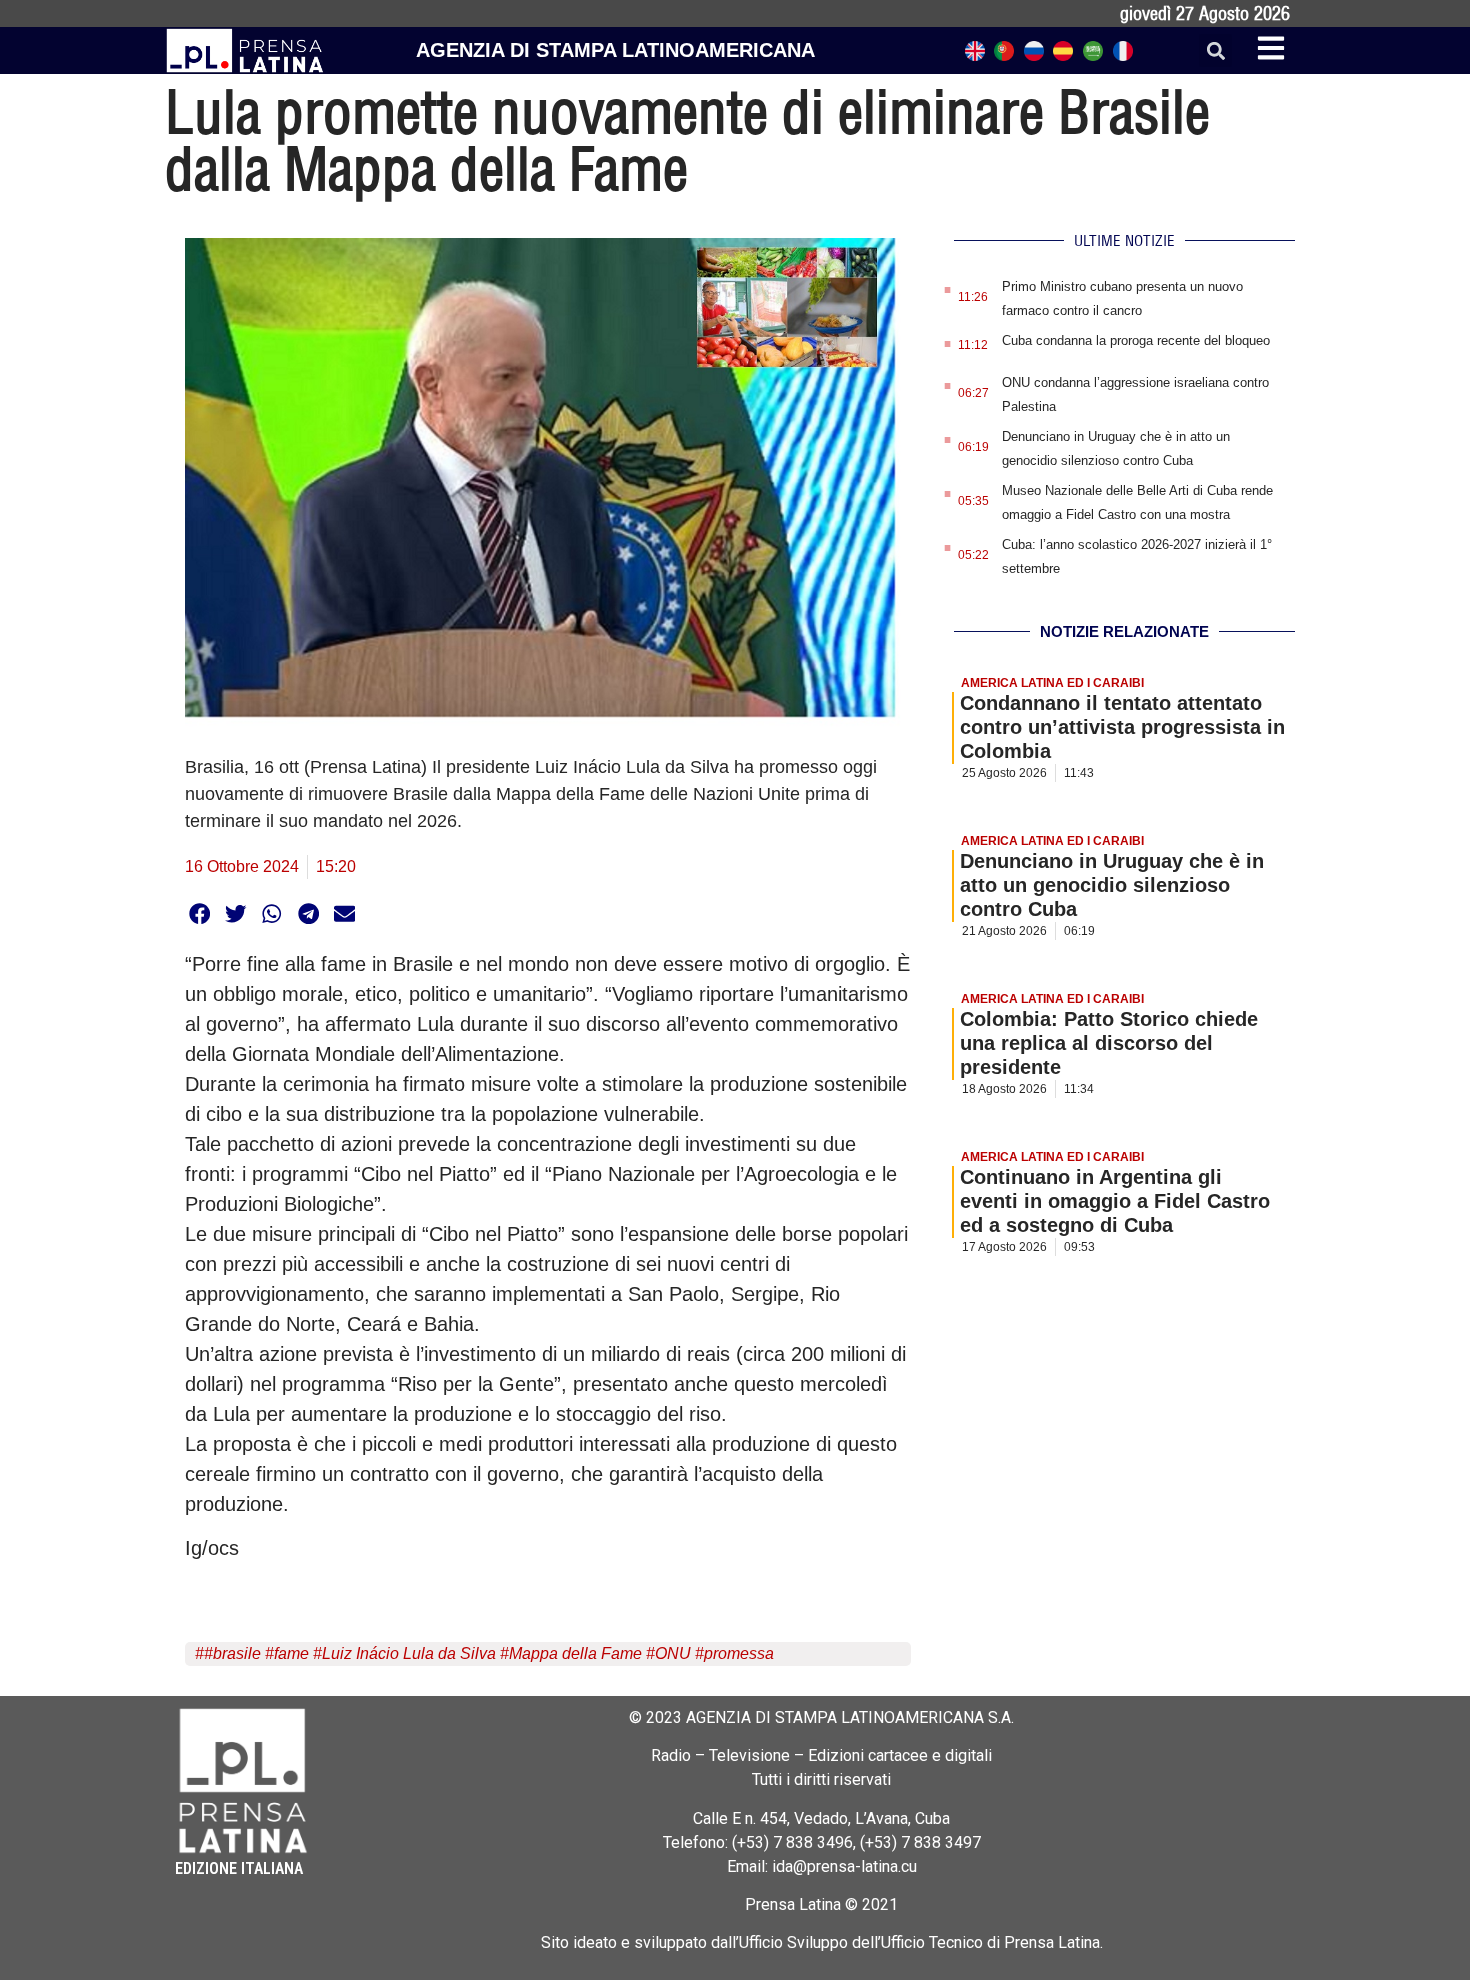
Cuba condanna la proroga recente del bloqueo (1136, 340)
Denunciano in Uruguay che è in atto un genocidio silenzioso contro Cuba (1112, 885)
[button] (1215, 50)
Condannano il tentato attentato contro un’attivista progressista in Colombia (1122, 727)
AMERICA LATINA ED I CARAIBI (1052, 683)
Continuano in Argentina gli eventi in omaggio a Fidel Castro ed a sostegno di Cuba (1115, 1201)
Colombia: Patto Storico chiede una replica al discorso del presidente (1109, 1043)
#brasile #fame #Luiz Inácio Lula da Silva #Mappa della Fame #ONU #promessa (489, 1653)
